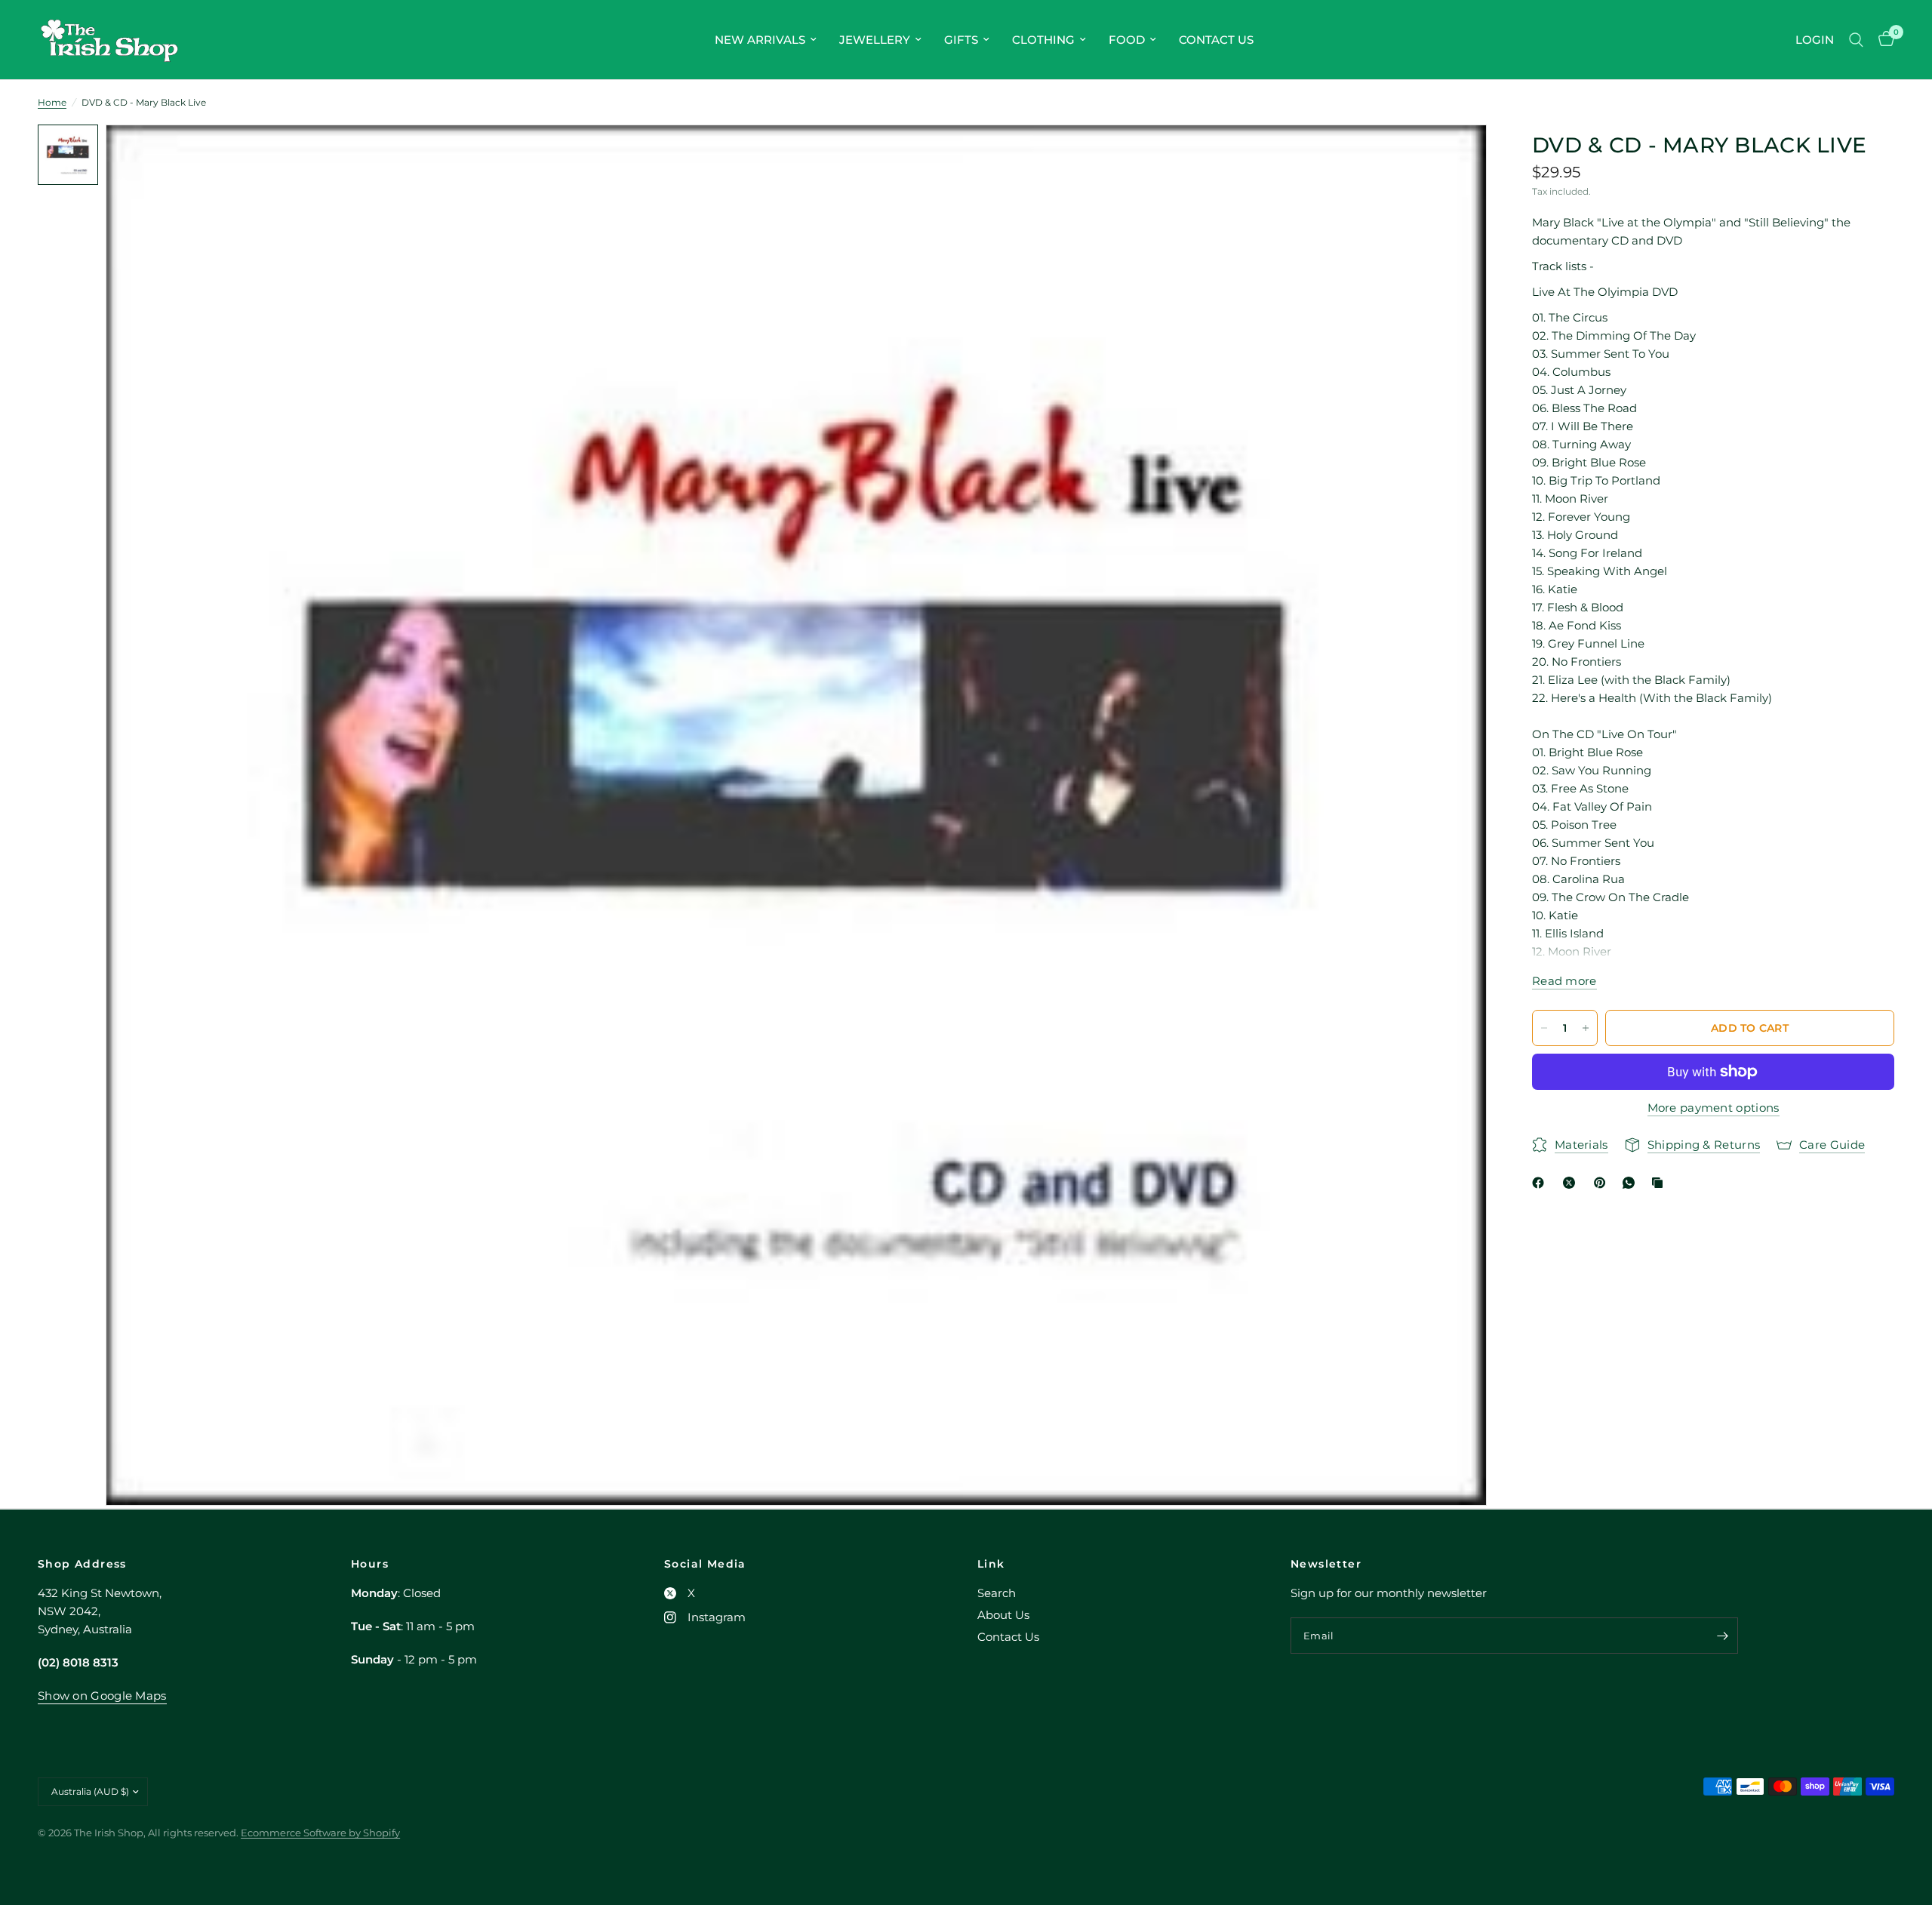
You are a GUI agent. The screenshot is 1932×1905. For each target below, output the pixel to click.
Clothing (1043, 40)
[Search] (1856, 40)
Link (991, 1564)
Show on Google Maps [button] (102, 1696)
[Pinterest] (1603, 1183)
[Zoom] (1455, 156)
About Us (1003, 1615)
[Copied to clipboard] (1660, 1183)
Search (997, 1593)
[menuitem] (766, 40)
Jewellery (875, 40)
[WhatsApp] (1632, 1183)
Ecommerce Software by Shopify (320, 1833)
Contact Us (1216, 40)
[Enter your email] (1723, 1636)
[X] (1572, 1183)
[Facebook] (1541, 1183)
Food (1127, 40)
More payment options (1714, 1108)
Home (52, 102)
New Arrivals (760, 40)
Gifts (961, 40)
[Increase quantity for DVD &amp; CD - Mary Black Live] (1586, 1028)
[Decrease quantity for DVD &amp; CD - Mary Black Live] (1544, 1028)
